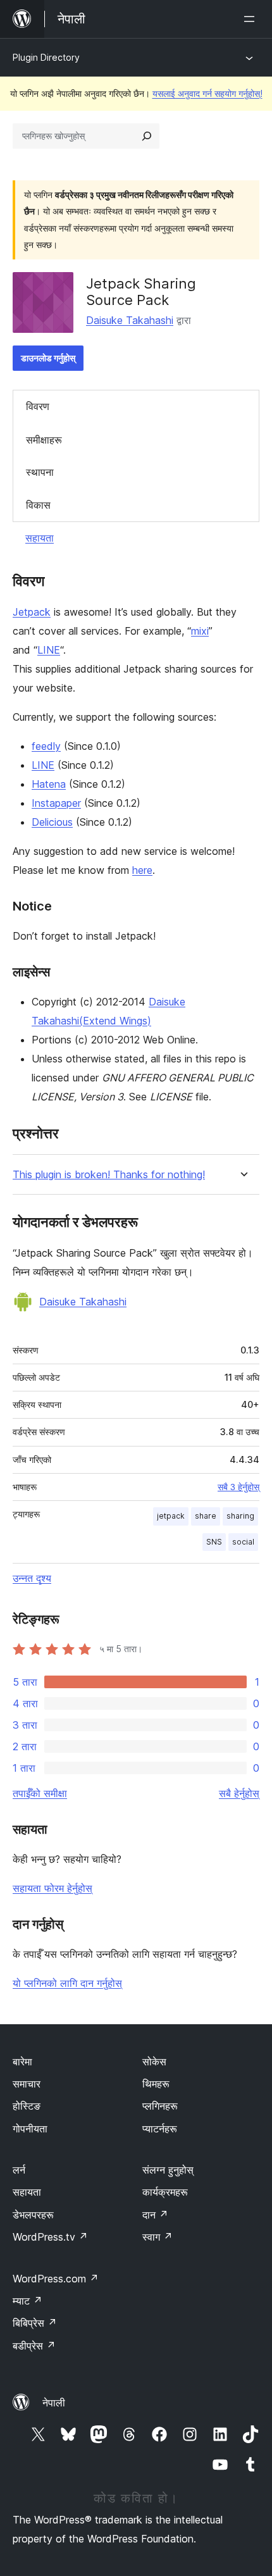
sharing (240, 1516)
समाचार (27, 2084)
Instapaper (56, 803)
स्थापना (40, 472)
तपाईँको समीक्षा (40, 1793)
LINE (49, 650)
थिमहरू (156, 2084)
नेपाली (54, 2403)
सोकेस (154, 2062)
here (142, 870)
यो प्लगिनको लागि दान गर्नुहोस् (67, 1983)
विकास (38, 505)
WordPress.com (56, 2279)
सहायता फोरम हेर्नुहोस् (53, 1888)
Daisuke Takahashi (130, 320)
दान (155, 2215)
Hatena (49, 784)
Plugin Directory (46, 57)
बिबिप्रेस (35, 2323)
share (206, 1516)
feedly (46, 746)
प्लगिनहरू (160, 2106)
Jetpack (32, 612)
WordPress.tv (50, 2237)
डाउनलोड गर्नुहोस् (48, 358)
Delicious (52, 822)
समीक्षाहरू (44, 440)
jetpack (171, 1516)
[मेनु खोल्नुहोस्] (252, 19)
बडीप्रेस (34, 2346)
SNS (214, 1542)
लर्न (19, 2170)
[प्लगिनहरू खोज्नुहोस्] (147, 136)
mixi (200, 631)
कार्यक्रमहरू (165, 2192)
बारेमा (22, 2062)
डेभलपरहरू (33, 2215)
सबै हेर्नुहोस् (239, 1793)
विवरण (38, 406)
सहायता (40, 538)
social (243, 1542)
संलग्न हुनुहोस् (168, 2170)
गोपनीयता (30, 2129)
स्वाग (158, 2237)
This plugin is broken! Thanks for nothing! (109, 1175)
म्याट (28, 2301)
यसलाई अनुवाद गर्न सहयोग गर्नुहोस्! (207, 93)
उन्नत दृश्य (32, 1578)
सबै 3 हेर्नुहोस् (238, 1487)
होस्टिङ (27, 2106)
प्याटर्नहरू (160, 2129)
